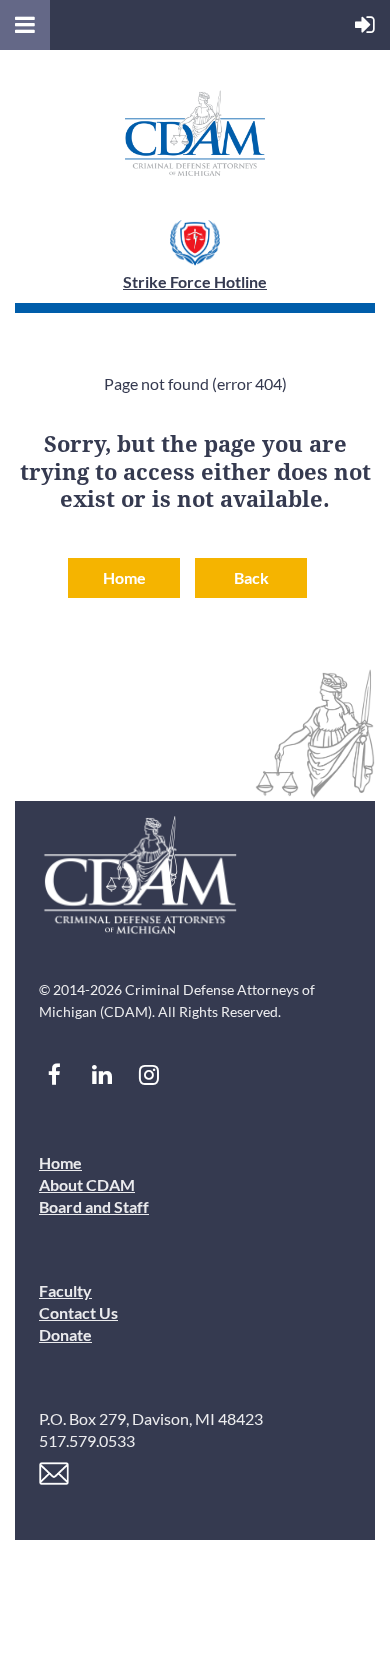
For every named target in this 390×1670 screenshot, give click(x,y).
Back (251, 577)
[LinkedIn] (101, 1074)
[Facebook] (54, 1074)
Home (124, 577)
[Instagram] (148, 1074)
